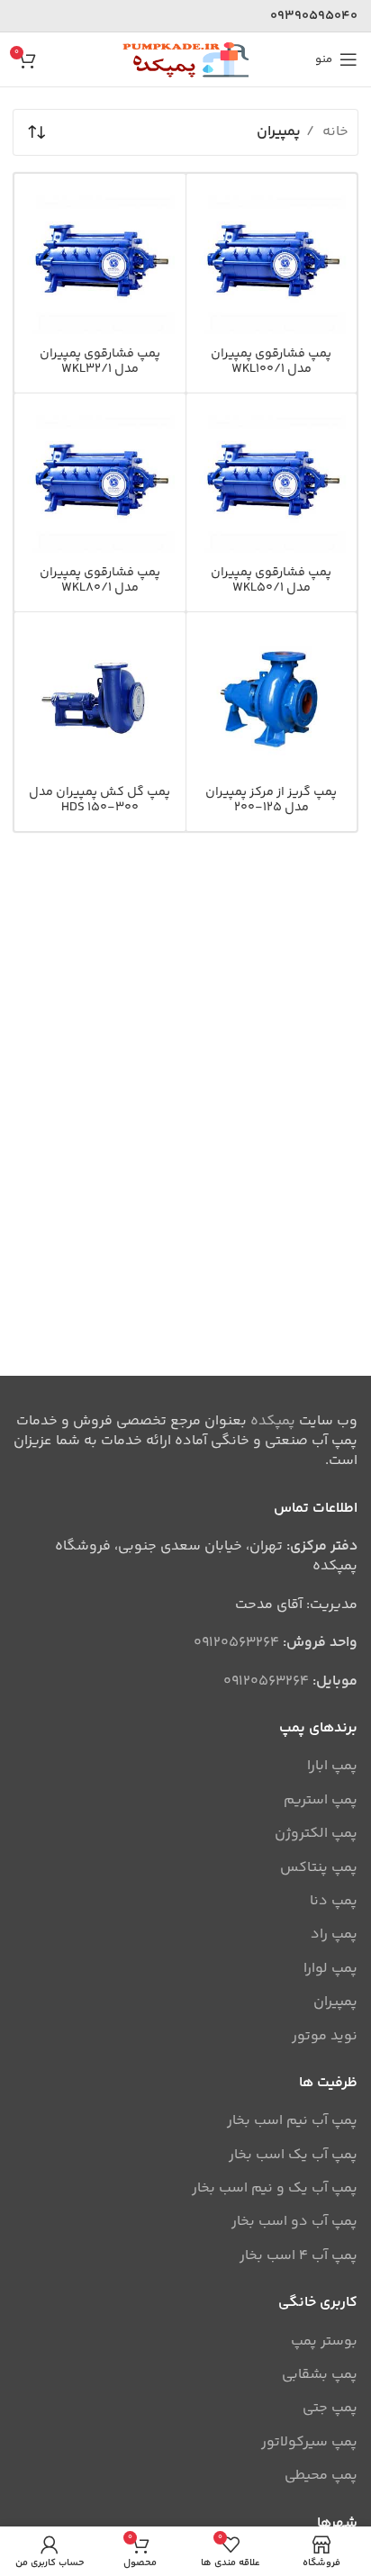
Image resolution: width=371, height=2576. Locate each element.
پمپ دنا (334, 1902)
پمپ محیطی (321, 2476)
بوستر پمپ (324, 2342)
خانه (334, 132)
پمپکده (273, 1421)
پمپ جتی (330, 2409)
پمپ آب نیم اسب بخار (292, 2121)
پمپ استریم (321, 1801)
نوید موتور (325, 2037)
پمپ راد (334, 1935)
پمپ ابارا (332, 1767)
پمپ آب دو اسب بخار (294, 2222)
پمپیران (335, 2002)
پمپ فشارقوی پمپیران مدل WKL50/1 (271, 580)
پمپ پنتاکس (319, 1868)
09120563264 (236, 1643)
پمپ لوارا (330, 1969)
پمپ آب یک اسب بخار (293, 2156)
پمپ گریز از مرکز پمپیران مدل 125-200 (271, 800)
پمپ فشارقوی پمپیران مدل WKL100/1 (271, 362)
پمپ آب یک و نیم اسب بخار (275, 2189)
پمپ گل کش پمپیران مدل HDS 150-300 (100, 800)
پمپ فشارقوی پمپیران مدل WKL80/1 (100, 580)
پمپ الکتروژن (316, 1834)
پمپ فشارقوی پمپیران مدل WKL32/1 (100, 362)
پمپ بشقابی (320, 2375)
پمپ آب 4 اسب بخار (299, 2256)
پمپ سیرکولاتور (309, 2443)
